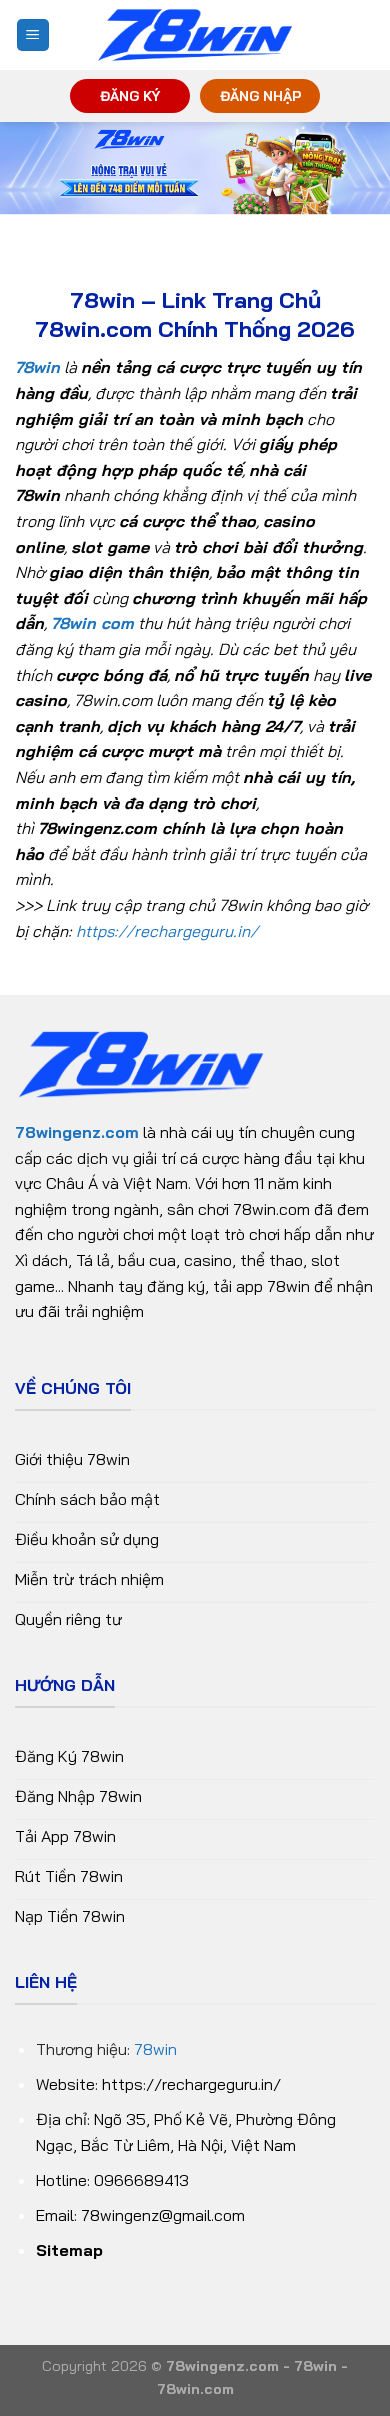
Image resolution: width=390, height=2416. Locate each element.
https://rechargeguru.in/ (167, 931)
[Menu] (33, 35)
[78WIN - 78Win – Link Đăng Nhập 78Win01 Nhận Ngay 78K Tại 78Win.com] (195, 35)
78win (155, 2049)
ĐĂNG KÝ (130, 95)
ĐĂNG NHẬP (260, 95)
